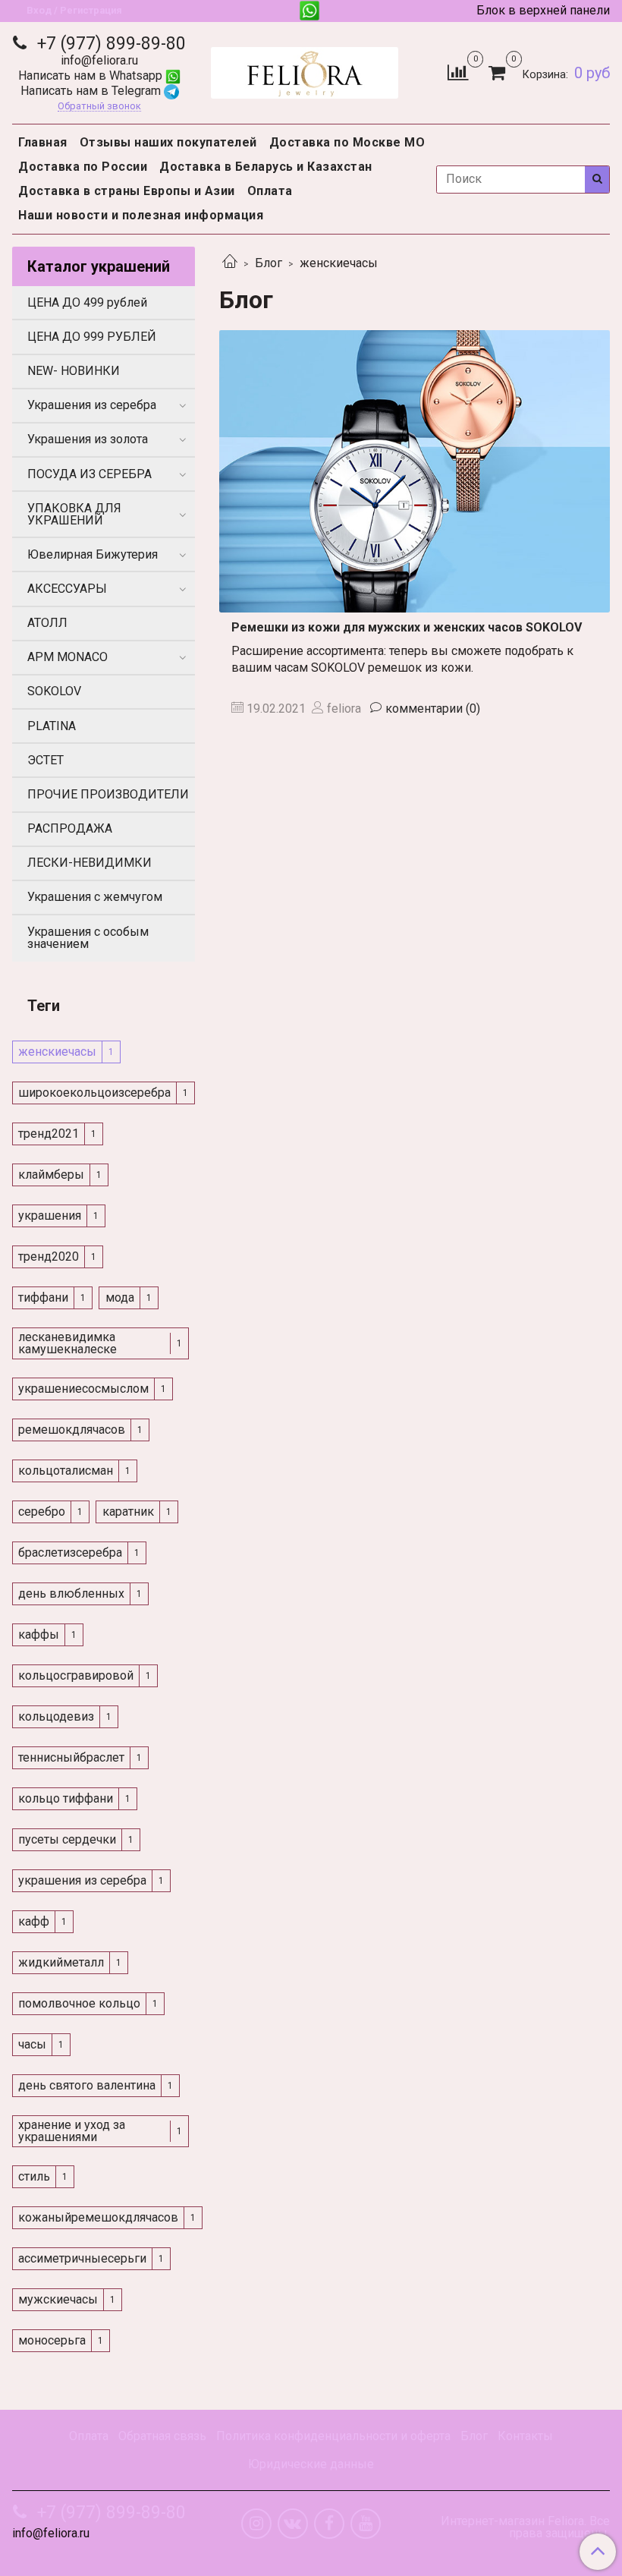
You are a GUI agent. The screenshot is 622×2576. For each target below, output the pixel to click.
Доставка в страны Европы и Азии (127, 191)
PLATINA (52, 726)
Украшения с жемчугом (95, 897)
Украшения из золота (88, 439)
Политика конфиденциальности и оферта (333, 2436)
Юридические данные (311, 2464)
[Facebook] (329, 2524)
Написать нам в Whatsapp (92, 76)
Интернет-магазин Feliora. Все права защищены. (525, 2527)
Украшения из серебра (92, 405)
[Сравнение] (458, 72)
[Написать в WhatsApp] (309, 11)
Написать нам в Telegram (92, 91)
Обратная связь (162, 2436)
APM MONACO (68, 657)
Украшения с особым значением (88, 938)
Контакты (525, 2436)
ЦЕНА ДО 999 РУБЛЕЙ (92, 337)
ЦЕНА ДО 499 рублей (87, 302)
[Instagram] (256, 2524)
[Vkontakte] (293, 2524)
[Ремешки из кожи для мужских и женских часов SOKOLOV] (415, 471)
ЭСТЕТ (46, 760)
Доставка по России (83, 167)
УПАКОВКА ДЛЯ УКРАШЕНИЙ (74, 514)
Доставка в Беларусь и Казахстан (266, 167)
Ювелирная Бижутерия (93, 554)
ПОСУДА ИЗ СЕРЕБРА (90, 474)
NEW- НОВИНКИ (74, 371)
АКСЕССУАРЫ (67, 589)
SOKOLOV (54, 691)
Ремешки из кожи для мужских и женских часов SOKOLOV (407, 627)
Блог (269, 263)
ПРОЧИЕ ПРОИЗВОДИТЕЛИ (108, 794)
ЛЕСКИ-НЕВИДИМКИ (90, 863)
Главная (43, 142)
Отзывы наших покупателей (168, 142)
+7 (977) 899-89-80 (109, 44)
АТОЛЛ (47, 623)
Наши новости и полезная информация (141, 215)
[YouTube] (366, 2524)
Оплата (270, 191)
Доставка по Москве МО (347, 142)
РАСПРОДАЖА (70, 828)
